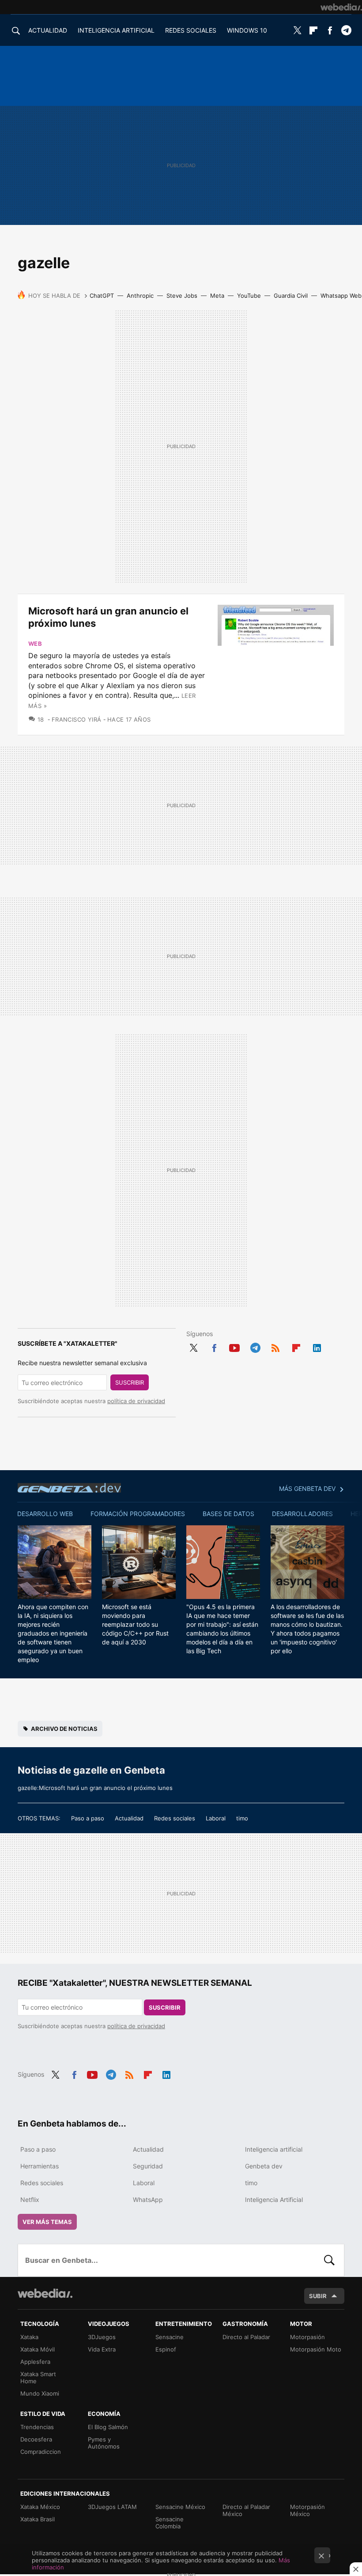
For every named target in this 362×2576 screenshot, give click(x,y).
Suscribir (130, 1382)
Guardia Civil (291, 296)
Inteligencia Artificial (274, 2200)
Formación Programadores (138, 1514)
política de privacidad (136, 1401)
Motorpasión (307, 2337)
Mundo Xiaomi (40, 2393)
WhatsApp (148, 2200)
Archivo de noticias (64, 1729)
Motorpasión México (307, 2510)
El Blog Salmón (108, 2427)
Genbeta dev (69, 1488)
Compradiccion (41, 2452)
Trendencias (37, 2427)
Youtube (234, 1346)
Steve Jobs (182, 296)
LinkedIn (317, 1346)
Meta (217, 296)
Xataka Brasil (38, 2519)
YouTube (249, 296)
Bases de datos (228, 1514)
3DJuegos (102, 2337)
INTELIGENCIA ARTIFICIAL (116, 30)
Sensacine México (180, 2507)
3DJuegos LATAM (112, 2507)
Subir (318, 2296)
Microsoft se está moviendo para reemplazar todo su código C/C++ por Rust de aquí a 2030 (135, 1624)
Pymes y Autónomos (104, 2443)
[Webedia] (341, 7)
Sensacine (170, 2337)
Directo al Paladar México (246, 2510)
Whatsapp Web (341, 296)
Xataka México (40, 2507)
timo (242, 1818)
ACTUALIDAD (48, 30)
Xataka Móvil (38, 2349)
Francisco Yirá (76, 719)
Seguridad (148, 2166)
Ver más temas (47, 2222)
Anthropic (140, 296)
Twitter (297, 30)
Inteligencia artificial (274, 2149)
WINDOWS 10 (247, 30)
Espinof (166, 2349)
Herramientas (40, 2166)
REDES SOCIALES (191, 30)
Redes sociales (175, 1818)
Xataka (29, 2337)
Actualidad (129, 1818)
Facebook (330, 30)
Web (35, 644)
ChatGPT (102, 296)
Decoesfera (36, 2439)
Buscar (329, 2260)
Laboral (216, 1818)
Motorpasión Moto (316, 2349)
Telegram (346, 30)
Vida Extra (102, 2349)
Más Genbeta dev (307, 1488)
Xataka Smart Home (38, 2378)
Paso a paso (88, 1818)
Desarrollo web (45, 1514)
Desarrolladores (302, 1514)
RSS (275, 1346)
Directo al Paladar (246, 2337)
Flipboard (313, 30)
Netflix (30, 2200)
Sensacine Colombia (170, 2523)
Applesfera (35, 2362)
